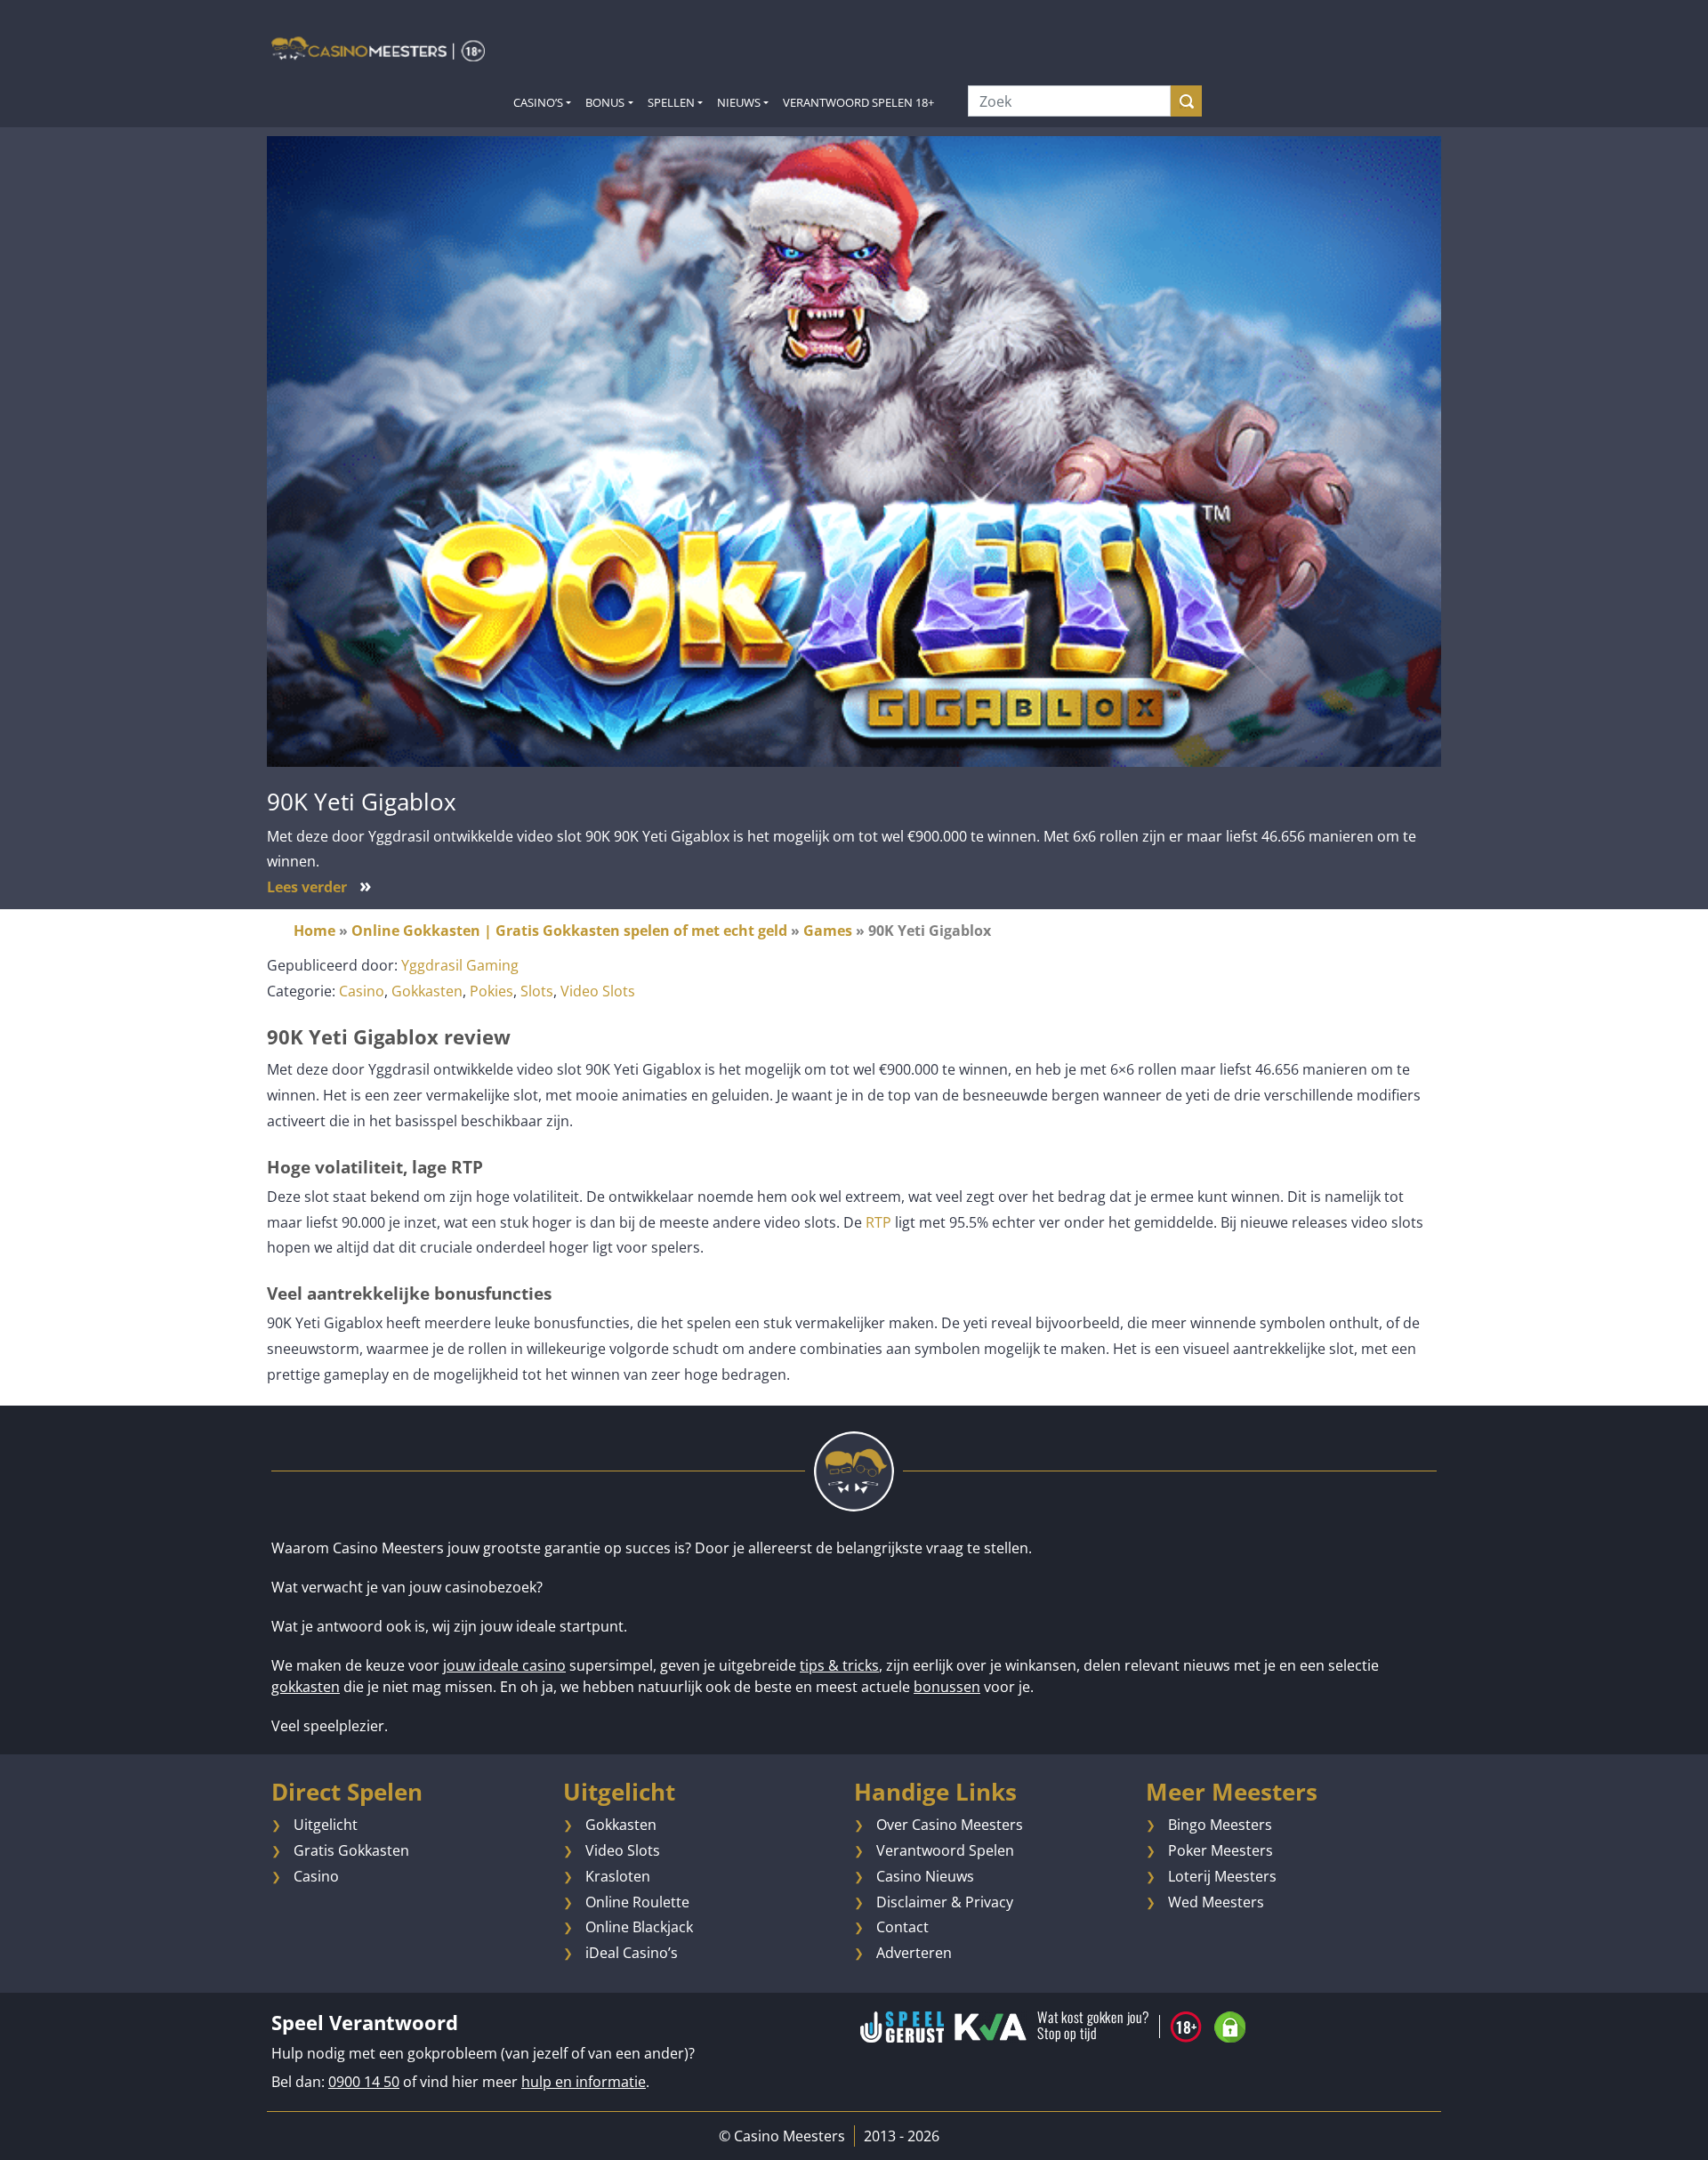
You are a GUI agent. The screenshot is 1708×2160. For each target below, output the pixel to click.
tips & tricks (839, 1665)
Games (828, 931)
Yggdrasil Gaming (460, 965)
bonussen (947, 1687)
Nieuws (739, 102)
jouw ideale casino (504, 1665)
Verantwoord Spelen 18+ (858, 102)
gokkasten (306, 1687)
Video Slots (598, 991)
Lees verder (319, 887)
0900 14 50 (364, 2082)
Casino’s (538, 102)
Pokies (491, 991)
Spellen (671, 102)
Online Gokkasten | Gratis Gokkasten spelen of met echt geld (569, 931)
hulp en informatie (584, 2082)
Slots (537, 991)
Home (314, 931)
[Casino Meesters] (378, 48)
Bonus (605, 102)
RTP (878, 1222)
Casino (362, 991)
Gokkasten (427, 991)
